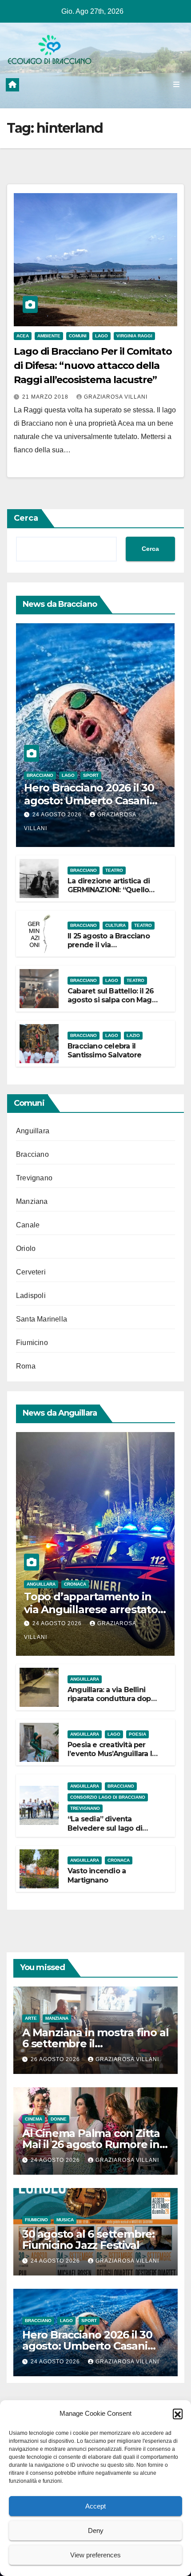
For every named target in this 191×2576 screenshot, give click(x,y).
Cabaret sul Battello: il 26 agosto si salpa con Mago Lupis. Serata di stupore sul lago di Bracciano (112, 1005)
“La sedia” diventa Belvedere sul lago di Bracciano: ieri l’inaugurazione (105, 1833)
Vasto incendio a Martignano (97, 1876)
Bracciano (40, 775)
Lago (101, 336)
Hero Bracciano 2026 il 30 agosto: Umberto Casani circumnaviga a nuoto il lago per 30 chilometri (89, 807)
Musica (65, 2220)
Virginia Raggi (134, 336)
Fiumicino (32, 1343)
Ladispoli (31, 1296)
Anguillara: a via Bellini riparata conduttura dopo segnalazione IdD (111, 1699)
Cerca (26, 518)
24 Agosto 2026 (58, 815)
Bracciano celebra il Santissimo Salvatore (104, 1051)
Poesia (137, 1734)
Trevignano (34, 1178)
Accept (95, 2506)
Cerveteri (31, 1272)
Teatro (114, 870)
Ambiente (49, 336)
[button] (178, 2414)
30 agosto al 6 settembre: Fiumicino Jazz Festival (88, 2240)
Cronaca (75, 1584)
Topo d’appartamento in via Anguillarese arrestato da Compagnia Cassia (91, 1609)
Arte (31, 2018)
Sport (91, 775)
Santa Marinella (42, 1319)
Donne (59, 2119)
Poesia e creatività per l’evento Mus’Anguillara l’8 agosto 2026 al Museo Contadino (113, 1759)
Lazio (133, 1035)
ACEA (23, 336)
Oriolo (26, 1248)
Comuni (78, 336)
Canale (28, 1225)
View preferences (95, 2555)
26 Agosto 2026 (56, 2059)
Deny (96, 2530)
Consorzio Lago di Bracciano (108, 1797)
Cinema (34, 2119)
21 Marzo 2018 (46, 397)
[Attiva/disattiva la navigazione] (177, 85)
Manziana (32, 1201)
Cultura (115, 925)
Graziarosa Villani (116, 397)
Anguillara (33, 1131)
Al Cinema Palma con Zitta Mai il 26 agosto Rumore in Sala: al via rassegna (91, 2144)
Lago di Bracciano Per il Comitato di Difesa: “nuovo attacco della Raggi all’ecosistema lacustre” (93, 366)
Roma (26, 1366)
